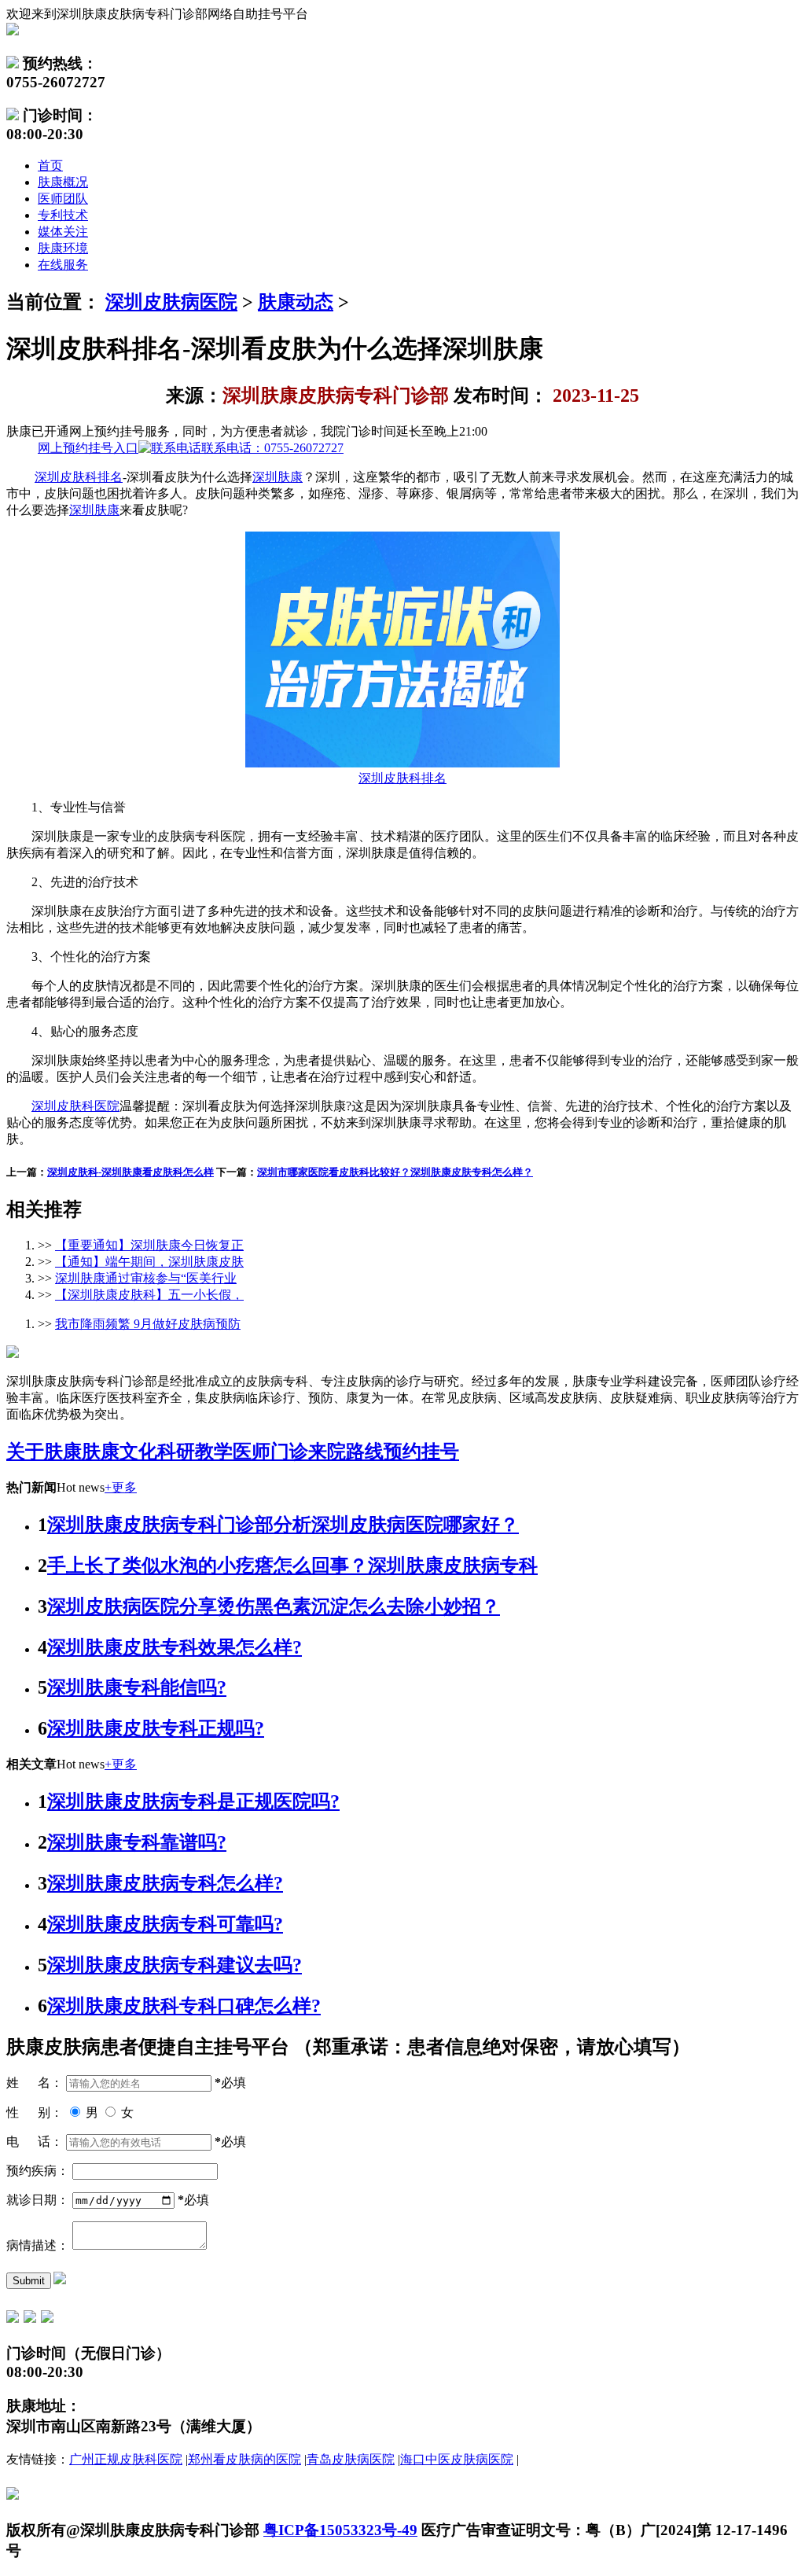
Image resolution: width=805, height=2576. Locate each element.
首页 (50, 166)
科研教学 (195, 1452)
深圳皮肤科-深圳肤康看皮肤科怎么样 (130, 1172)
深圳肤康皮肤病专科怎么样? (165, 1883)
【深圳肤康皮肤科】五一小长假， (149, 1295)
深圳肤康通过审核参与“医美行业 (146, 1278)
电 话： (35, 2142)
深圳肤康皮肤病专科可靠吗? (165, 1924)
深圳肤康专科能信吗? (137, 1687)
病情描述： (38, 2245)
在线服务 (63, 265)
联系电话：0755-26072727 (191, 448)
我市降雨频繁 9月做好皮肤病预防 (148, 1324)
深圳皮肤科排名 (79, 477)
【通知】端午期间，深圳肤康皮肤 (149, 1262)
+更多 (121, 1487)
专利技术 (63, 215)
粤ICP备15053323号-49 (340, 2530)
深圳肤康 (278, 477)
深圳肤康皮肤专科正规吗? (156, 1728)
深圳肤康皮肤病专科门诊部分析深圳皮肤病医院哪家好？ (283, 1525)
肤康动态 (296, 302)
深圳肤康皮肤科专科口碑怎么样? (184, 2006)
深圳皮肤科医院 (75, 1106)
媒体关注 (63, 232)
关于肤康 (44, 1452)
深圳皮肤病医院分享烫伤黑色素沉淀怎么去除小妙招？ (274, 1606)
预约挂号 (421, 1452)
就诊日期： (38, 2200)
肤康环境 (63, 248)
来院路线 (346, 1452)
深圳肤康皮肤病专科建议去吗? (175, 1965)
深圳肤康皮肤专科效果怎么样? (175, 1647)
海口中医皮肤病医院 (457, 2459)
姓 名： (35, 2083)
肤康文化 (119, 1452)
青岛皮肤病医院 (351, 2459)
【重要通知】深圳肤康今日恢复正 (149, 1245)
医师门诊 (270, 1452)
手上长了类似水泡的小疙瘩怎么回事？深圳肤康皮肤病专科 (292, 1566)
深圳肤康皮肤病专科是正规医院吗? (193, 1801)
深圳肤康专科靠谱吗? (137, 1842)
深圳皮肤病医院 (171, 302)
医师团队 (63, 199)
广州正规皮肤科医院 (126, 2459)
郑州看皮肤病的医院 (244, 2459)
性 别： (35, 2112)
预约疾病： (38, 2171)
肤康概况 (63, 182)
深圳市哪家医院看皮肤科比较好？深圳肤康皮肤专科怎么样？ (395, 1172)
